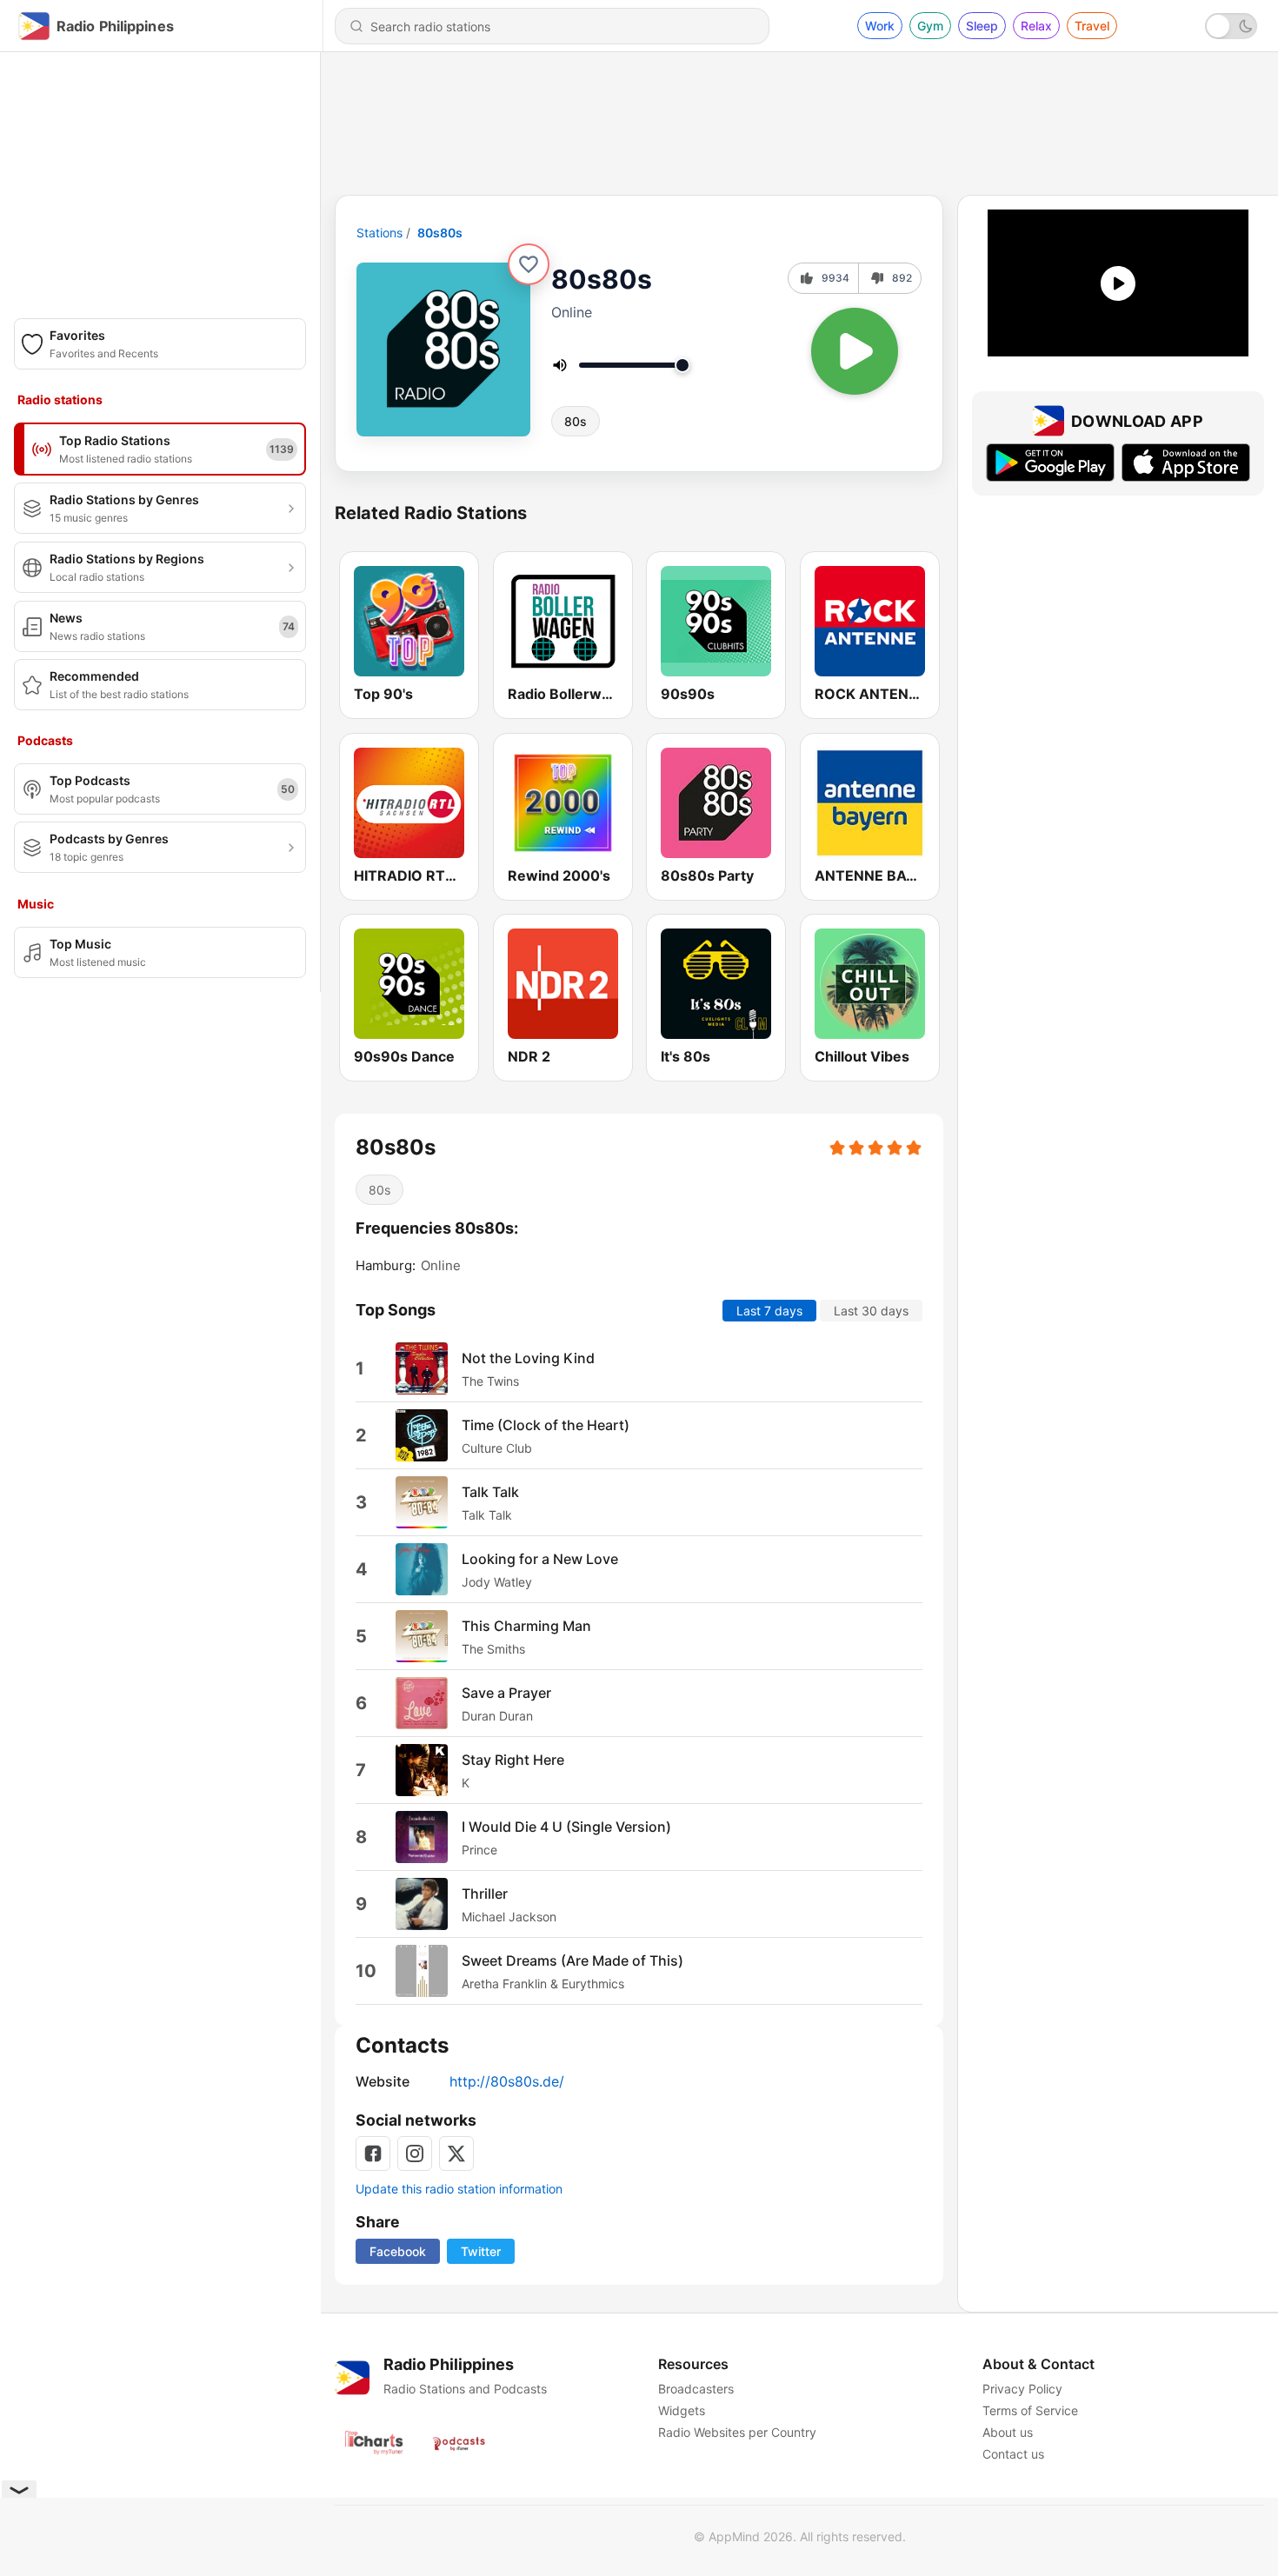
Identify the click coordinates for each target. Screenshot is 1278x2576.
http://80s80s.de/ (507, 2081)
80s (576, 421)
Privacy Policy (1022, 2389)
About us (1008, 2432)
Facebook (398, 2251)
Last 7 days (769, 1311)
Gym (930, 26)
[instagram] (415, 2153)
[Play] (855, 351)
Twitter (481, 2251)
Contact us (1013, 2454)
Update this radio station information (459, 2189)
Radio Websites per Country (737, 2432)
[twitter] (456, 2153)
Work (880, 26)
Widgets (682, 2410)
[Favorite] (529, 264)
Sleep (982, 26)
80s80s (440, 233)
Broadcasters (696, 2389)
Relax (1036, 26)
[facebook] (373, 2153)
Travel (1092, 26)
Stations (379, 233)
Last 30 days (871, 1311)
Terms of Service (1030, 2410)
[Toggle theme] (1231, 26)
